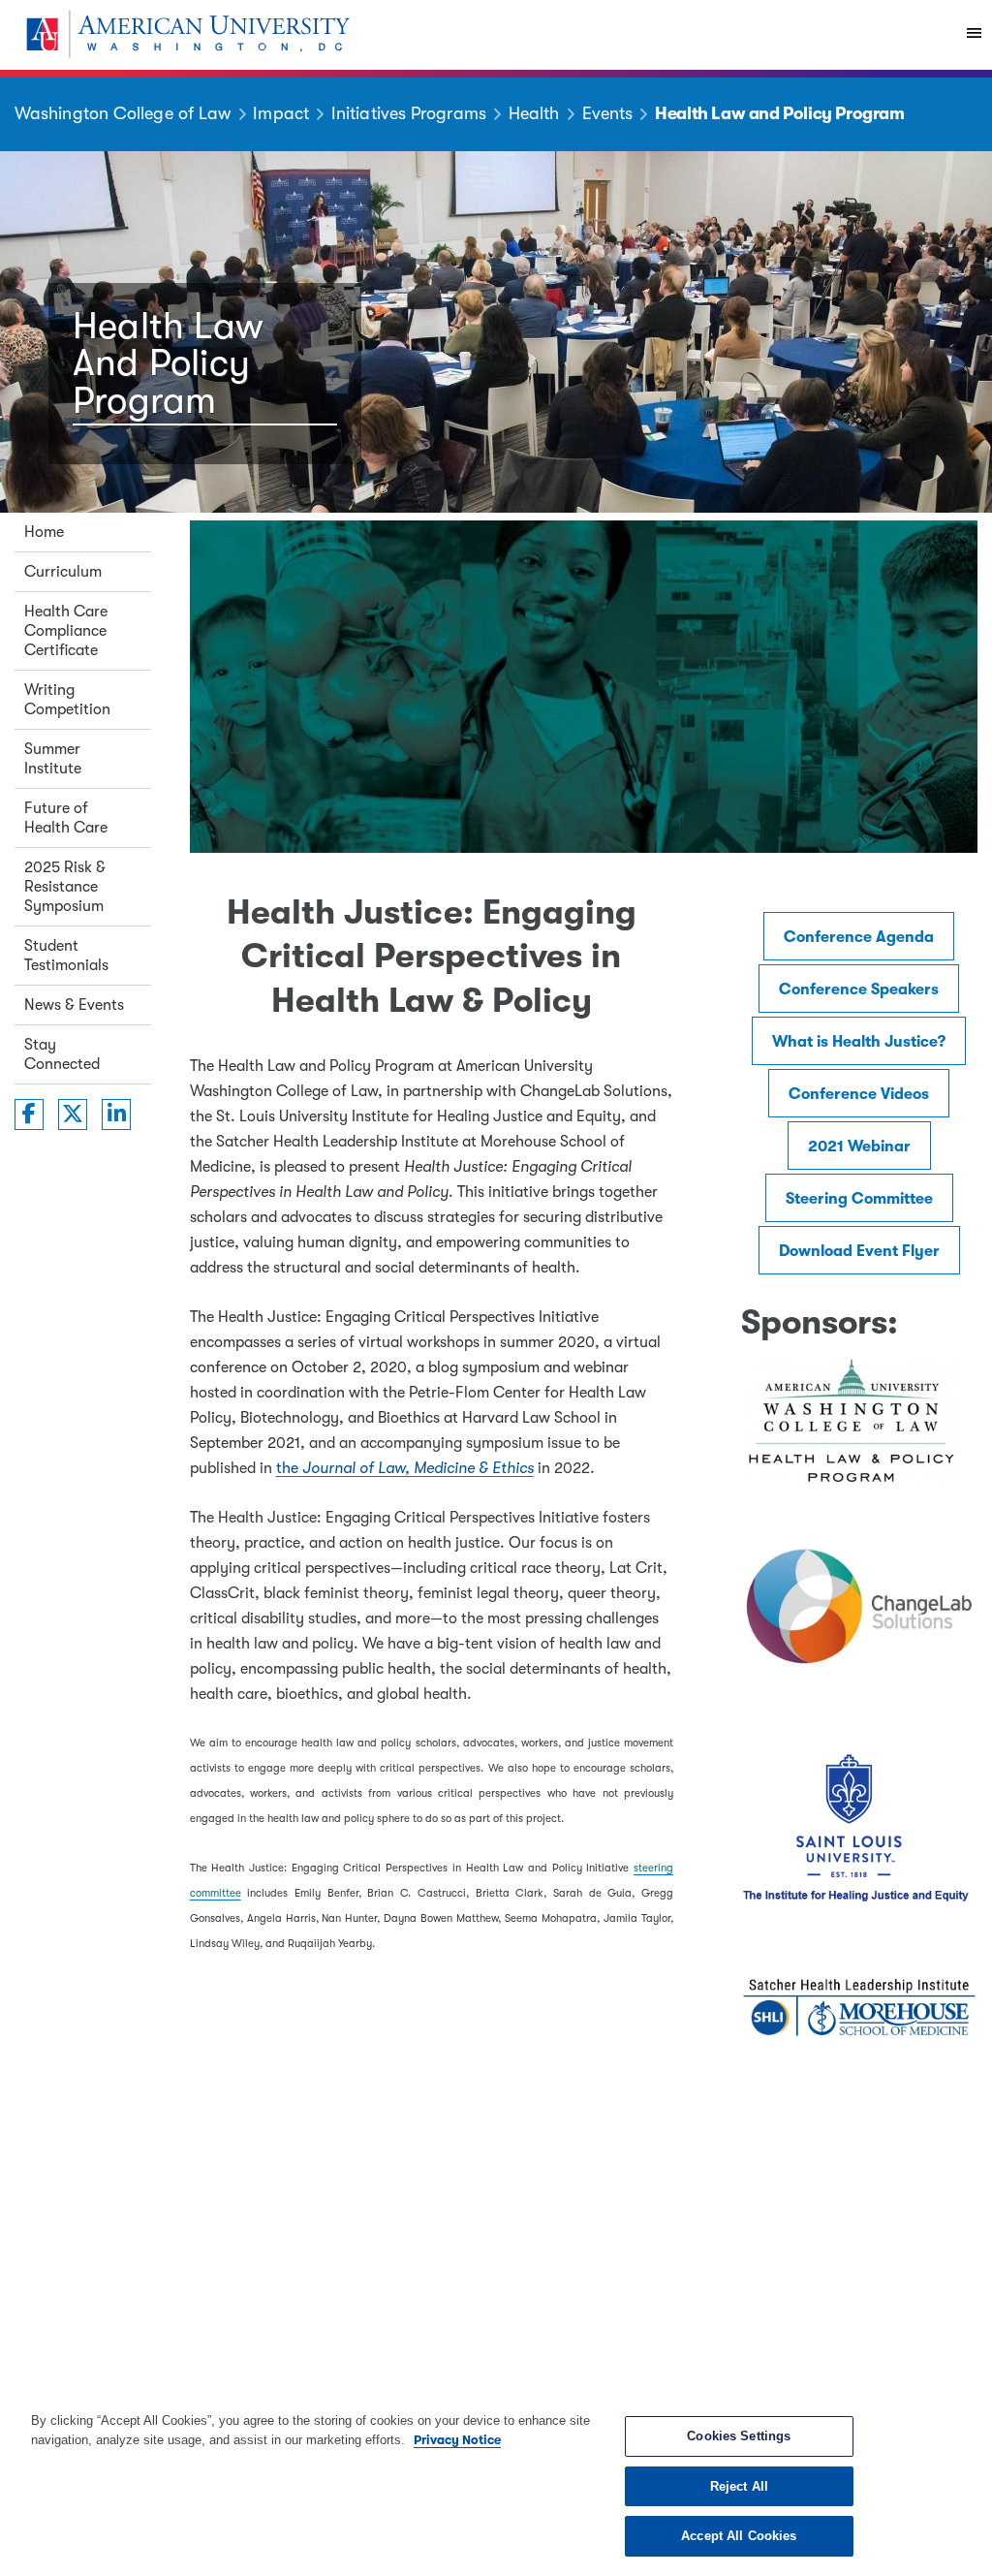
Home (44, 532)
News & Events (74, 1005)
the (405, 1468)
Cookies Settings (739, 2436)
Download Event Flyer (859, 1251)
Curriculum (63, 572)
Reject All (739, 2486)
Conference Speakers (859, 990)
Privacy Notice (457, 2440)
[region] (496, 2484)
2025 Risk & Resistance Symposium (65, 887)
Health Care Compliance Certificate (66, 631)
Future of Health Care (66, 818)
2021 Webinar (859, 1147)
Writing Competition (67, 700)
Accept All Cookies (739, 2536)
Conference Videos (859, 1094)
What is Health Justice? (859, 1042)
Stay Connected (62, 1054)
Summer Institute (53, 759)
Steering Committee (859, 1199)
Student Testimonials (66, 956)
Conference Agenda (859, 937)
